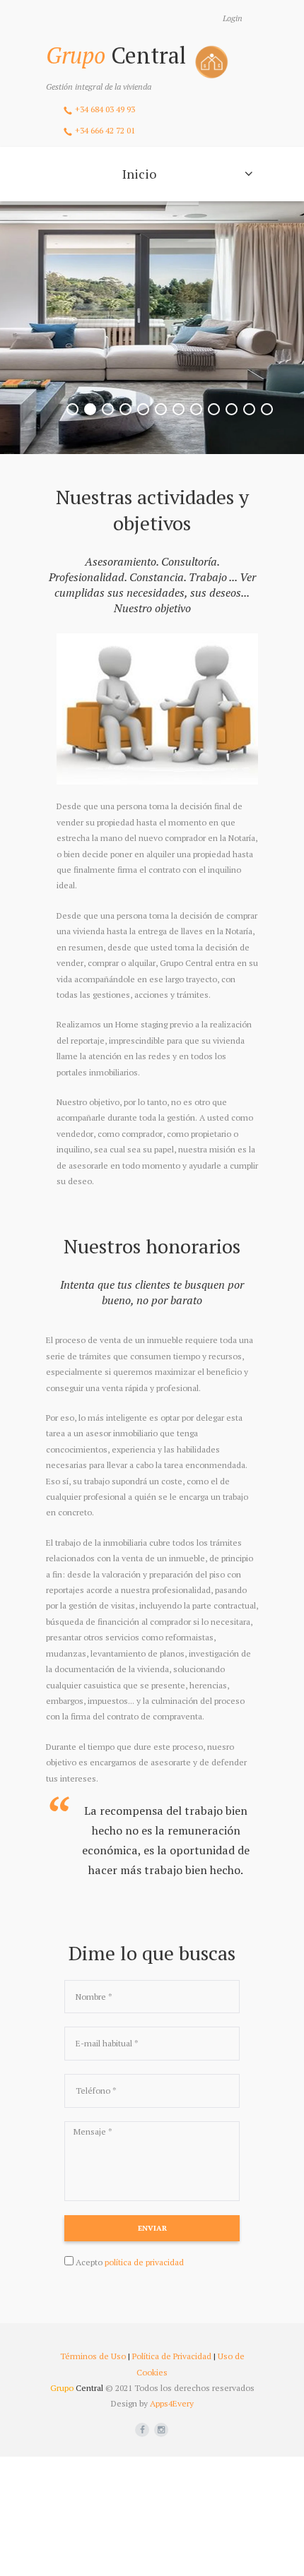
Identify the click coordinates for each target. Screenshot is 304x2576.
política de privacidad (144, 2262)
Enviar (152, 2228)
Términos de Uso (93, 2356)
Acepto (130, 2262)
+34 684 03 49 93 (105, 109)
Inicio (139, 174)
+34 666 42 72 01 (105, 130)
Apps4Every (172, 2403)
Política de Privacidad (172, 2356)
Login (233, 18)
